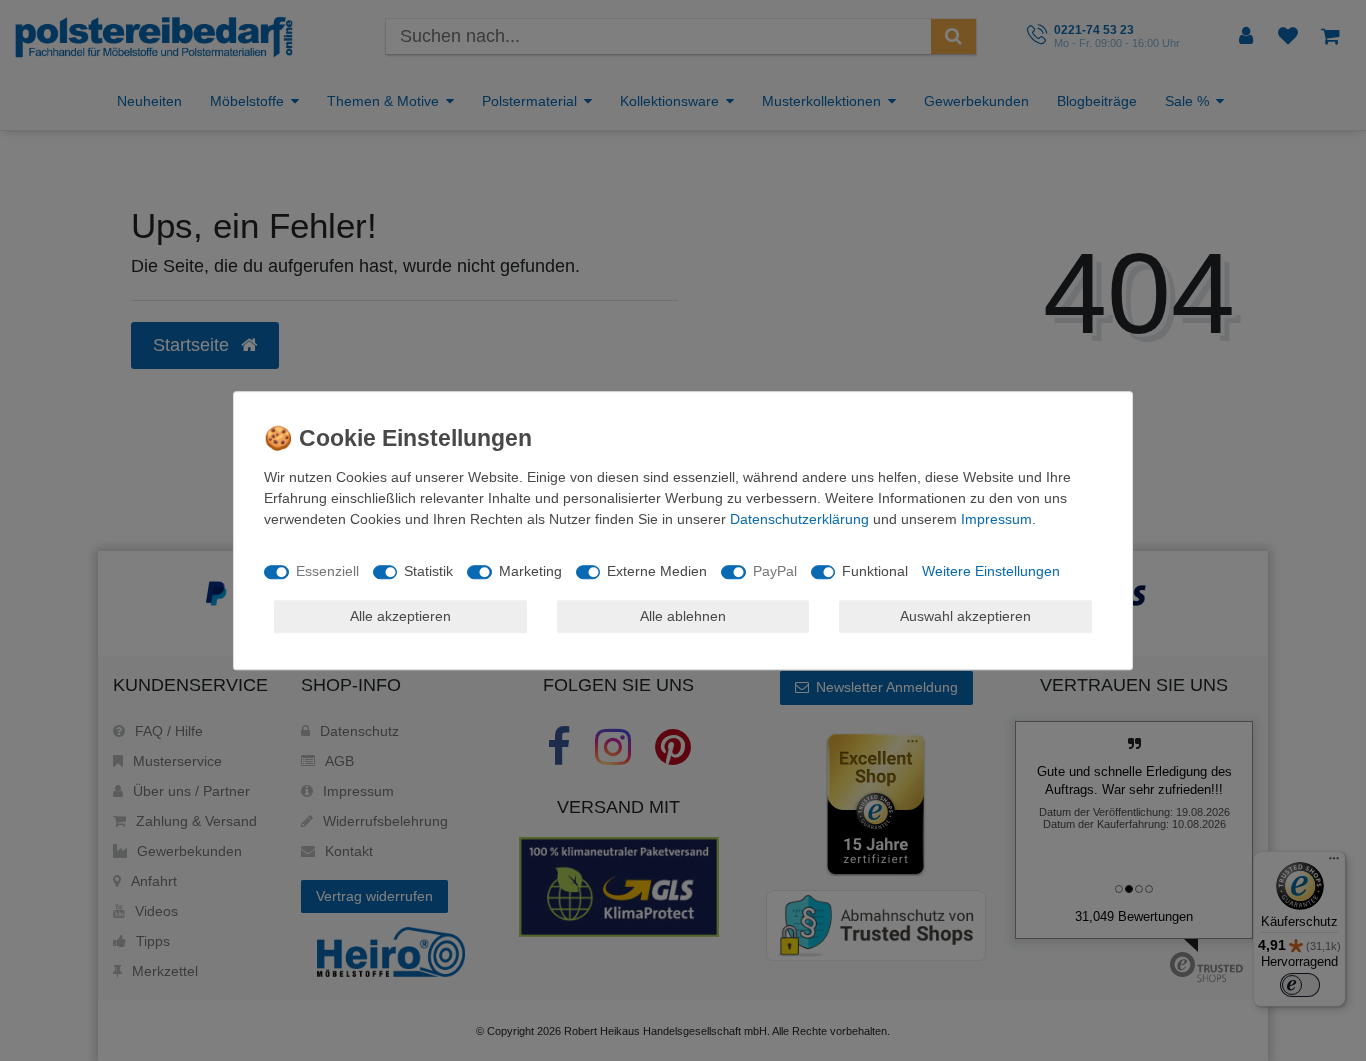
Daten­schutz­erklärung (799, 519)
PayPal (775, 571)
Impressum (996, 519)
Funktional (875, 571)
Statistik (428, 571)
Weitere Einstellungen (991, 571)
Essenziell (327, 571)
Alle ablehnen (683, 616)
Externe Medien (657, 571)
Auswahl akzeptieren (965, 616)
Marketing (530, 571)
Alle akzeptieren (400, 616)
